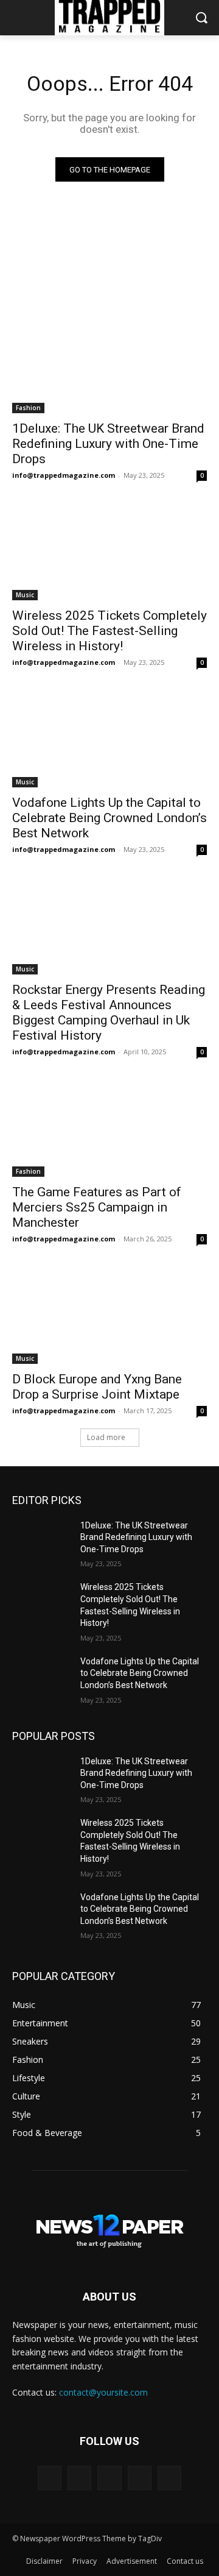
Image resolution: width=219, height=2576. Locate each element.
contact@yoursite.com (103, 2392)
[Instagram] (140, 2478)
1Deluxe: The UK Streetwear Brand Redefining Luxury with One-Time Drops (108, 444)
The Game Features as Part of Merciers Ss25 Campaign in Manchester (97, 1207)
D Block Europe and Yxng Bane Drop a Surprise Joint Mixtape (97, 1387)
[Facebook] (79, 2478)
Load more (106, 1437)
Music (25, 595)
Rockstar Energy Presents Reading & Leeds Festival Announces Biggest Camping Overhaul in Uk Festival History (109, 1013)
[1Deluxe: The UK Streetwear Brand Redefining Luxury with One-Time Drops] (109, 364)
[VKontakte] (169, 2478)
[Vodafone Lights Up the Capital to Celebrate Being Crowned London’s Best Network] (109, 739)
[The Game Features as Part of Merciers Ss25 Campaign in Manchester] (109, 1128)
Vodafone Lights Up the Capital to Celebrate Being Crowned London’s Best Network (109, 818)
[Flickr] (109, 2478)
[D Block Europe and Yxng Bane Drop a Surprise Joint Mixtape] (109, 1315)
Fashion (28, 408)
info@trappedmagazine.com (64, 475)
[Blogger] (50, 2478)
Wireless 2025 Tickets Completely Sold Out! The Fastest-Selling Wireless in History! (109, 631)
